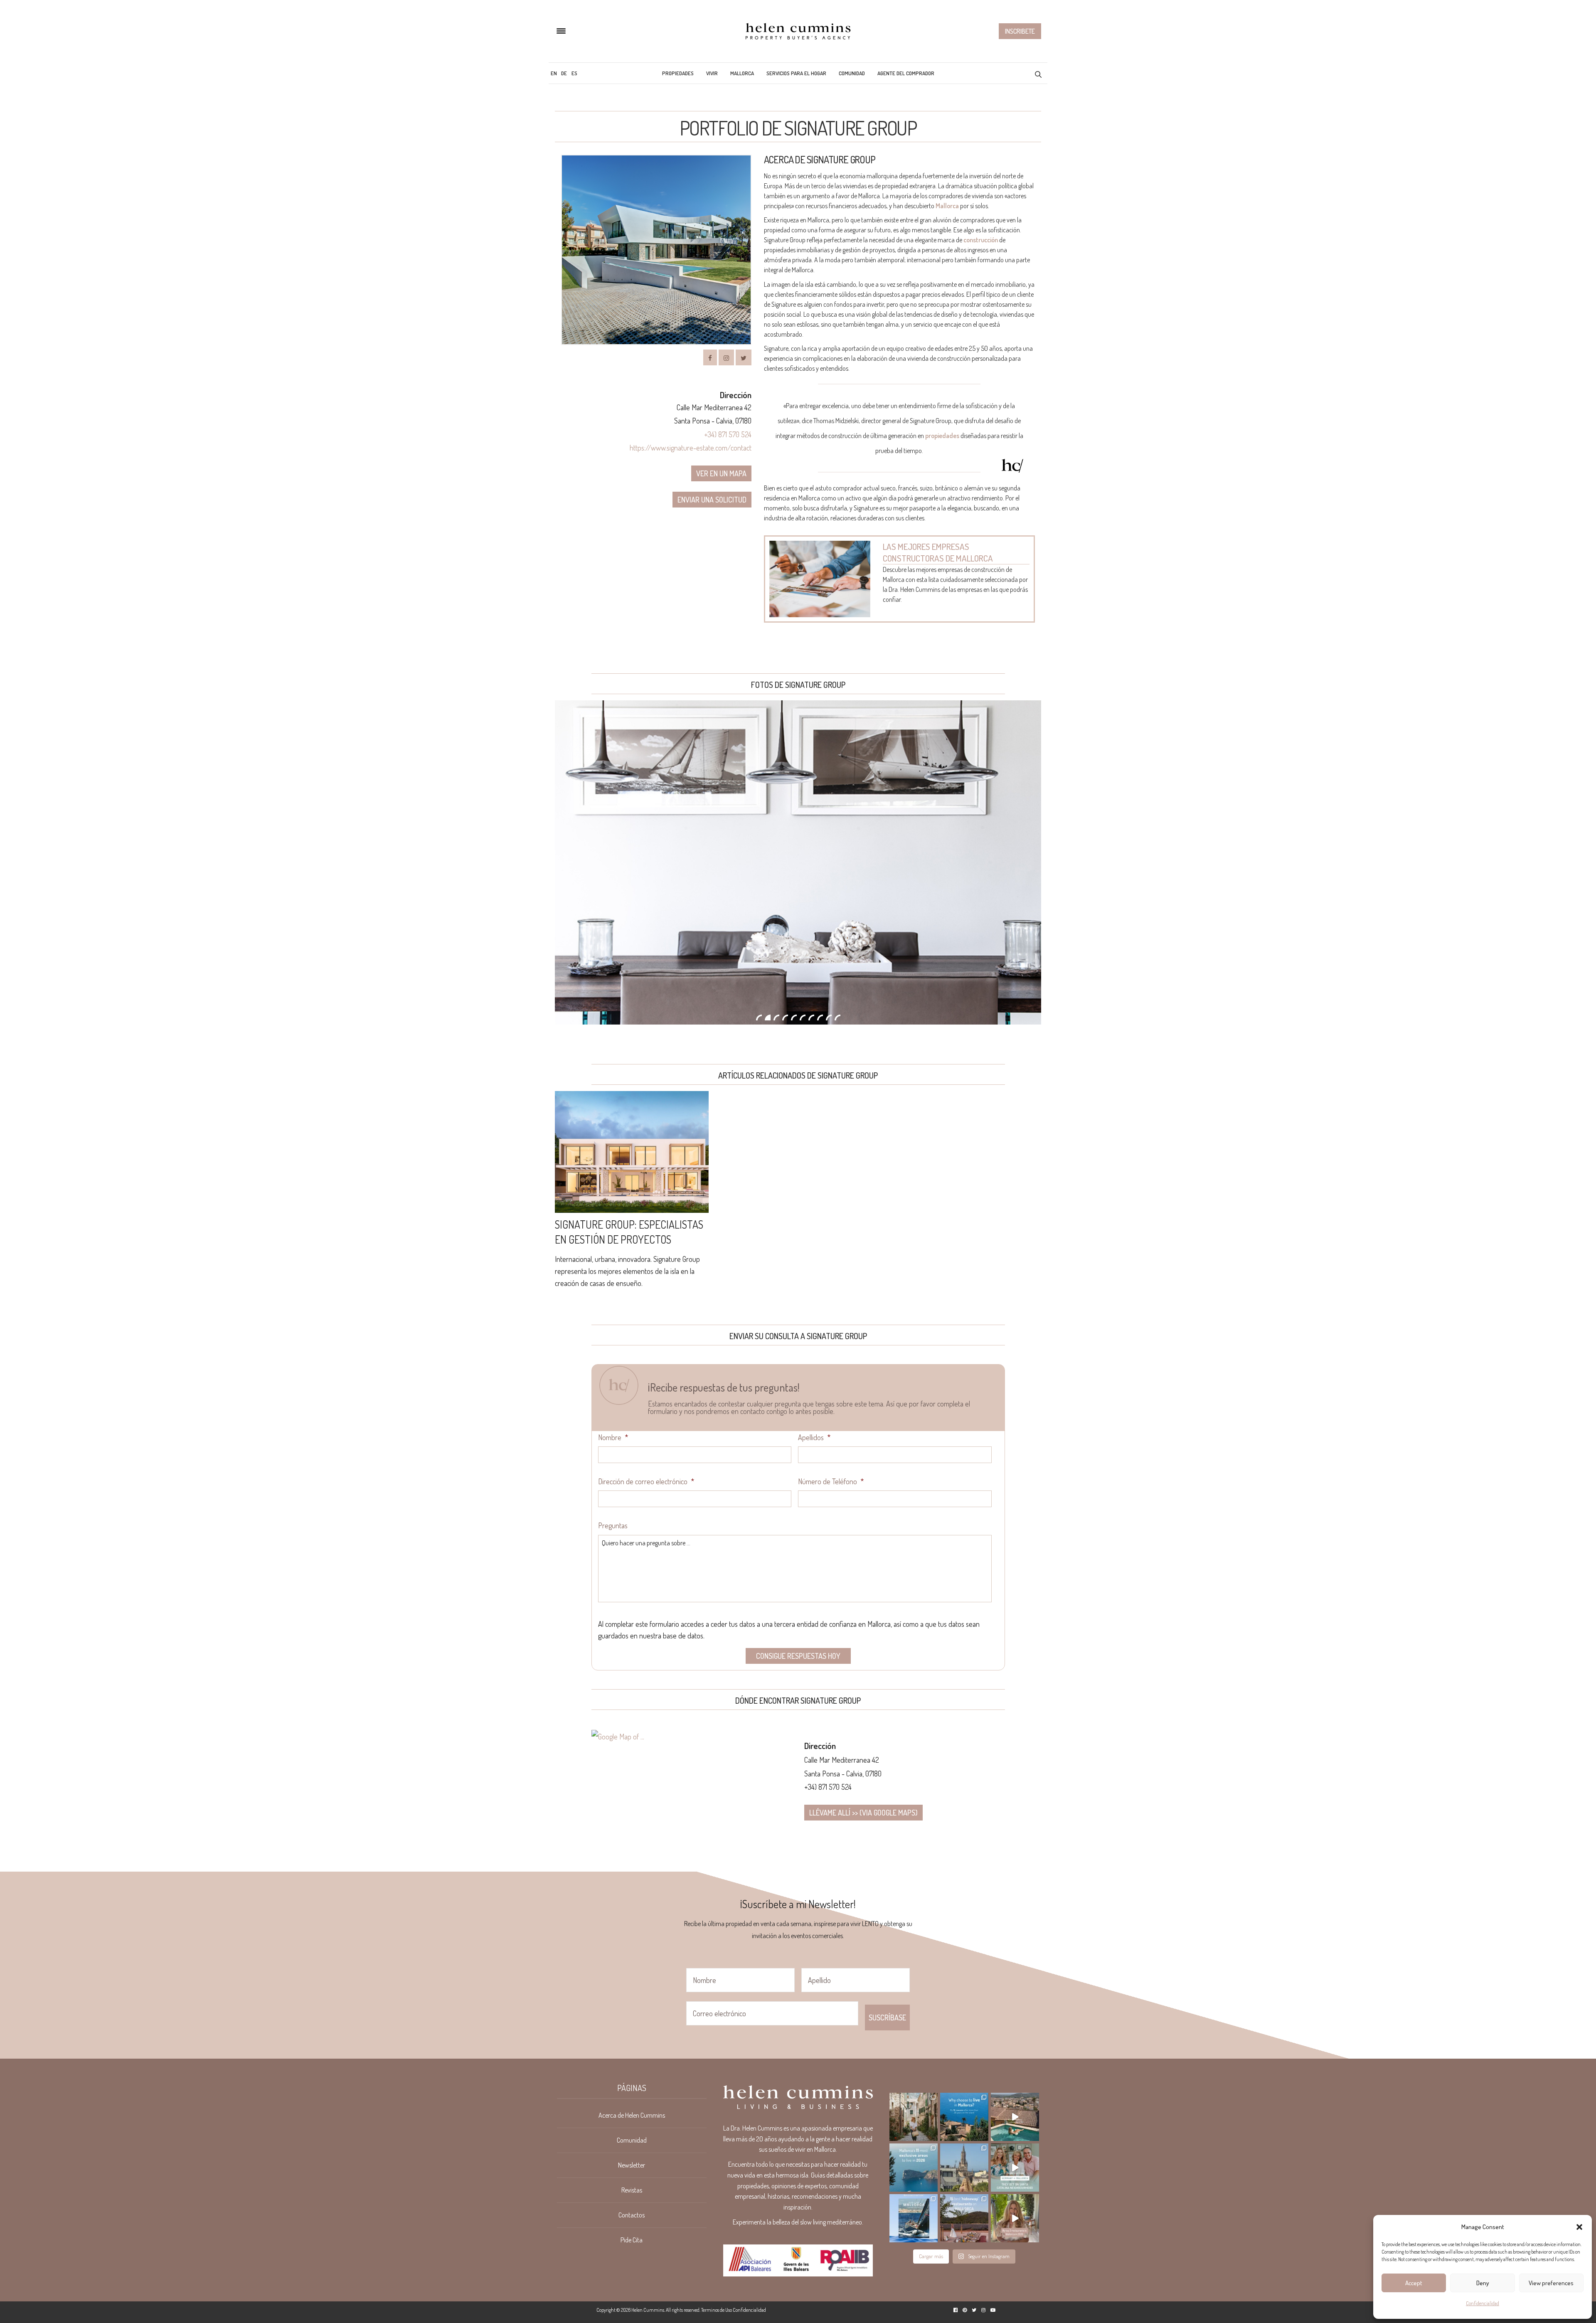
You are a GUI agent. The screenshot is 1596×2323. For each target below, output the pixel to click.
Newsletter (632, 2165)
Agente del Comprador (906, 73)
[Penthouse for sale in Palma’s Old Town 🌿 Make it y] (964, 2168)
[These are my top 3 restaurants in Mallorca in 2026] (1015, 2218)
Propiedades (678, 73)
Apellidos (814, 1437)
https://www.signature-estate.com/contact (691, 448)
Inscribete (1020, 31)
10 (837, 1017)
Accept (1414, 2283)
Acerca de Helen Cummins (632, 2115)
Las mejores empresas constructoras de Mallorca (938, 552)
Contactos (632, 2215)
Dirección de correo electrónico (646, 1481)
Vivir (712, 73)
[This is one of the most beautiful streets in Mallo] (914, 2117)
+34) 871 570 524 (728, 434)
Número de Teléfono (831, 1481)
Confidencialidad (1483, 2303)
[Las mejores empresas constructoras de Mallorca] (820, 579)
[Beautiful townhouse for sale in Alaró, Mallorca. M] (1015, 2117)
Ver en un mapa (721, 473)
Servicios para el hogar (796, 73)
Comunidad (852, 73)
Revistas (632, 2190)
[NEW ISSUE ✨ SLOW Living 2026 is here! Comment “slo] (914, 2218)
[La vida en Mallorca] (798, 31)
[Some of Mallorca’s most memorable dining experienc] (964, 2218)
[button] (1579, 2227)
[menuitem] (554, 73)
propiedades (942, 436)
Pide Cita (632, 2240)
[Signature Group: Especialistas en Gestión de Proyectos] (632, 1152)
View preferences (1551, 2283)
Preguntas (613, 1525)
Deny (1483, 2283)
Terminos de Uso (717, 2310)
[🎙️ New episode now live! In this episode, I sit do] (1015, 2168)
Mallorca (742, 73)
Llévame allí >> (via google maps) (863, 1813)
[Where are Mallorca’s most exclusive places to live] (914, 2168)
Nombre (613, 1437)
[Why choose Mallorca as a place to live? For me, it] (964, 2117)
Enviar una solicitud (712, 500)
